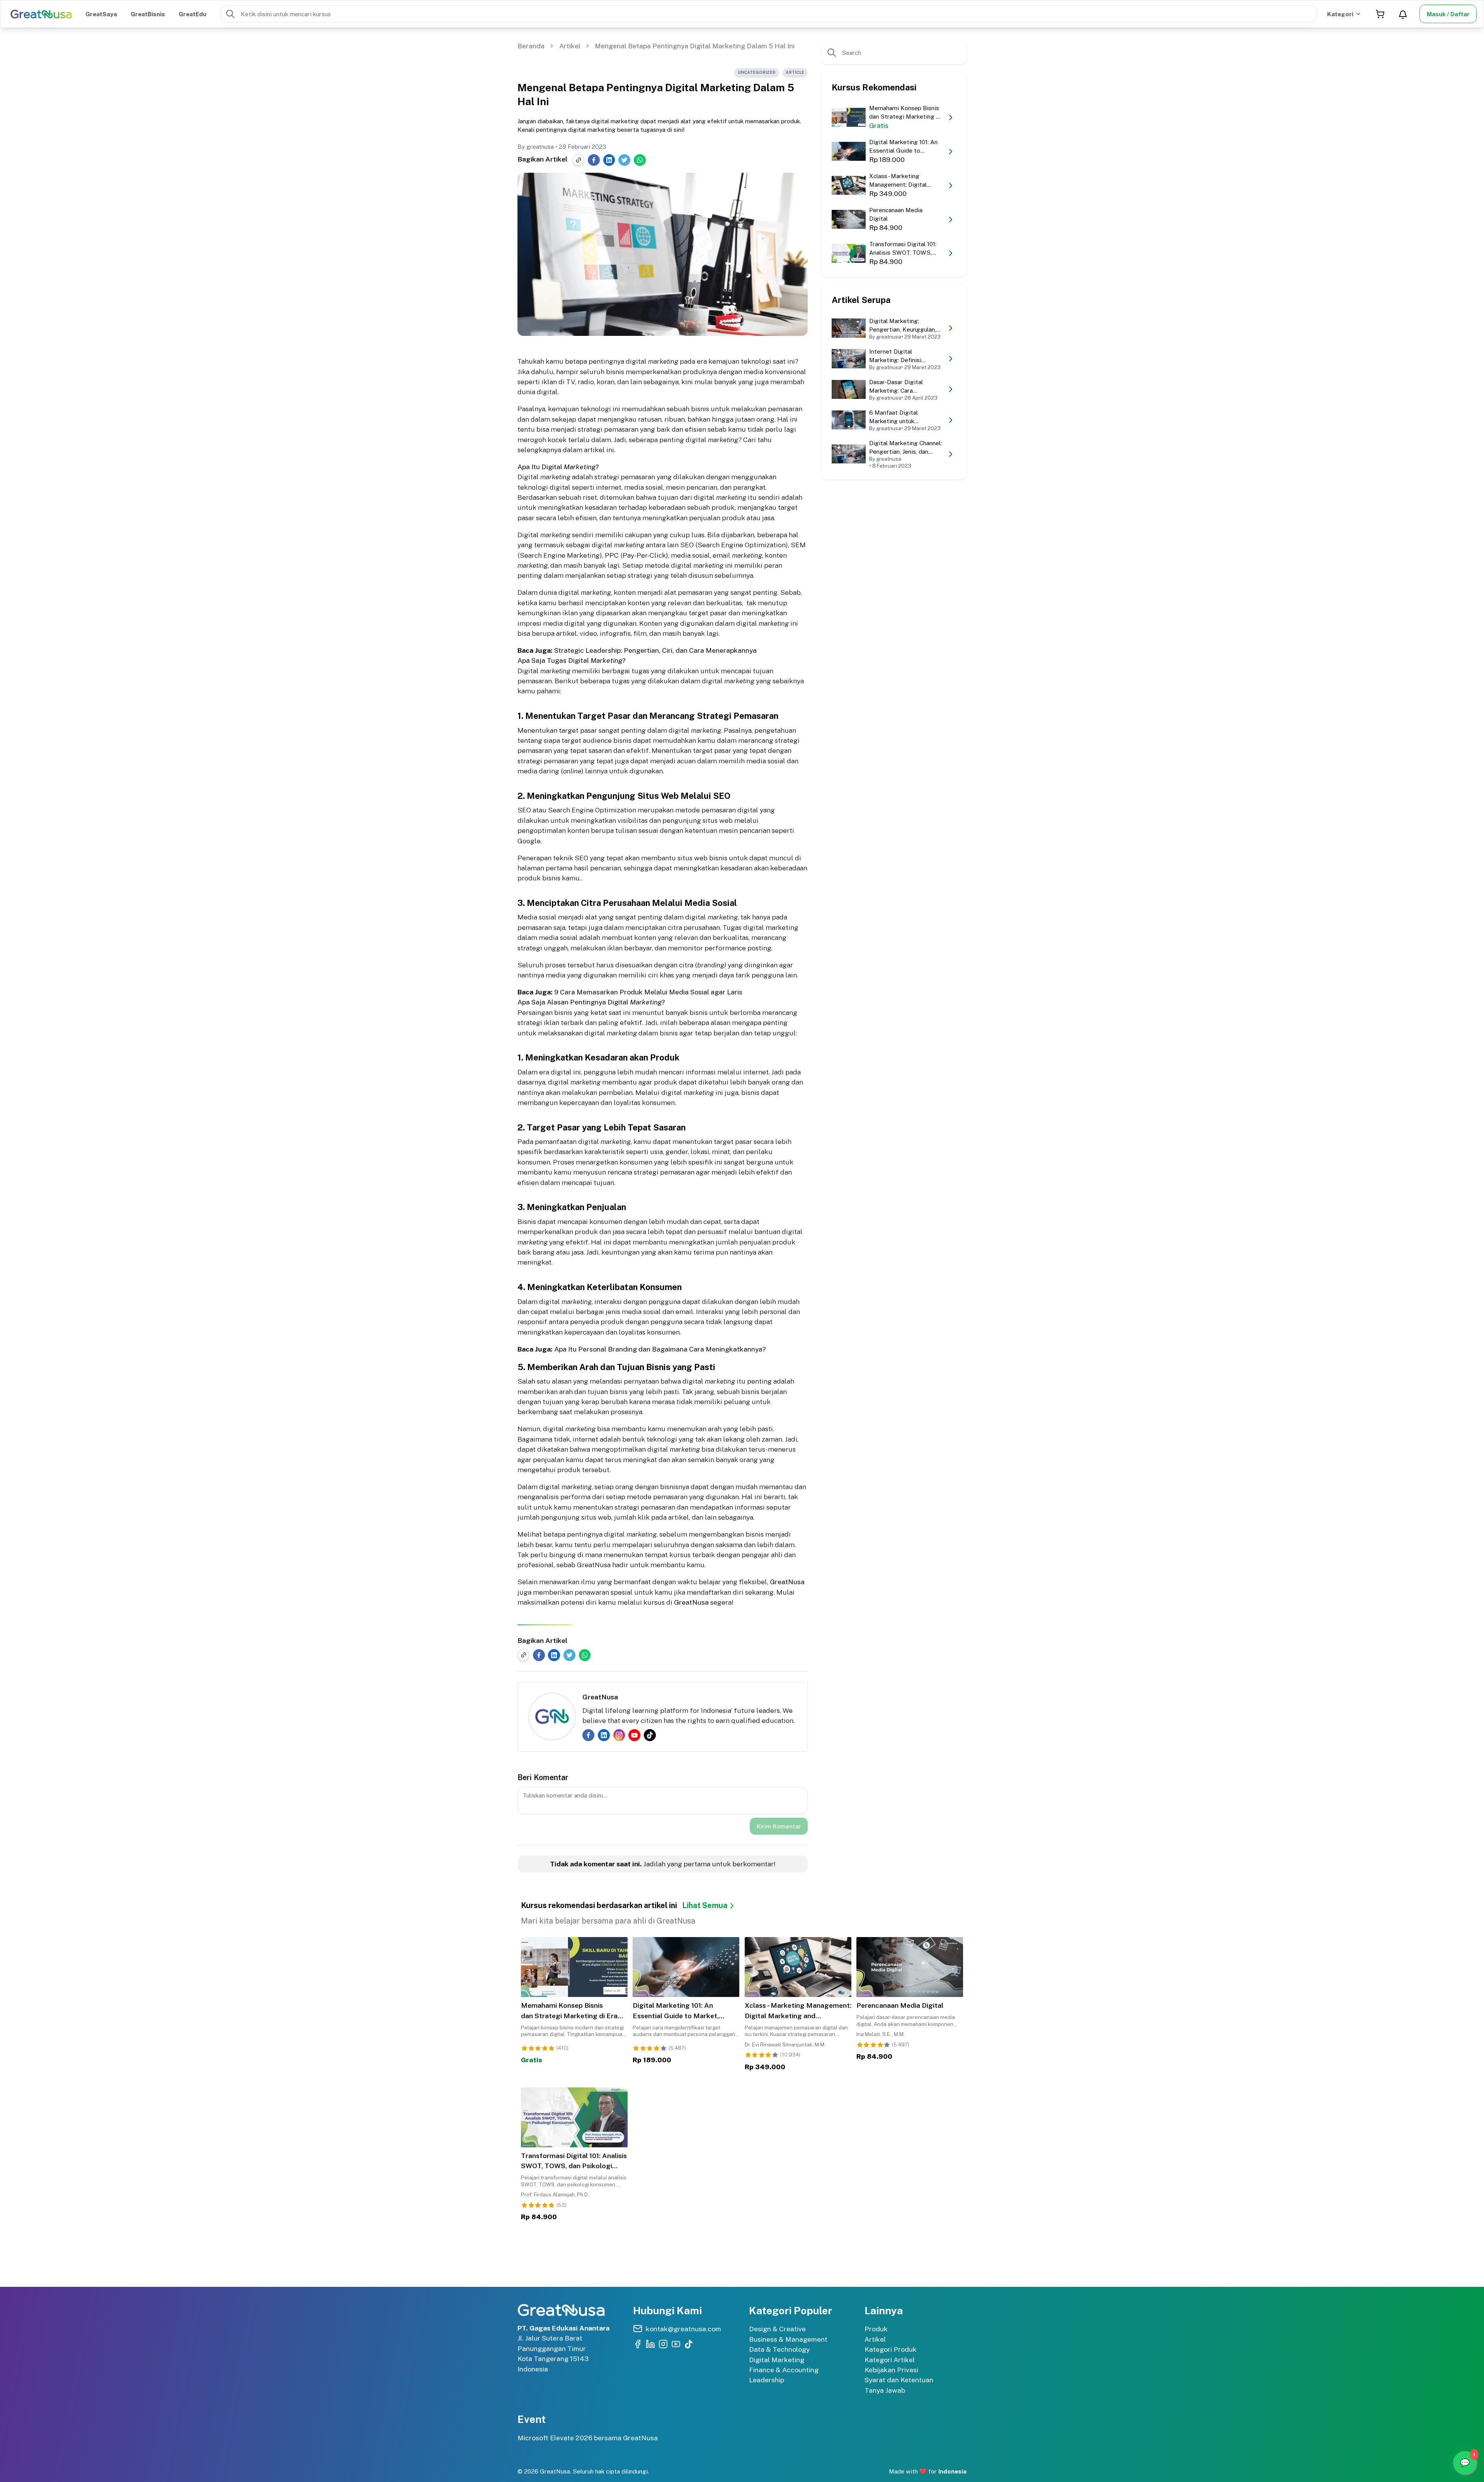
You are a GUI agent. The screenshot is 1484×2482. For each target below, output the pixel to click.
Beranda (531, 46)
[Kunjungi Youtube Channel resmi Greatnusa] (676, 2344)
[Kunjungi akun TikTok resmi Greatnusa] (689, 2344)
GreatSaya (101, 14)
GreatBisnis (148, 14)
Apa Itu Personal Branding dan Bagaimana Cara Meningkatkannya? (660, 1349)
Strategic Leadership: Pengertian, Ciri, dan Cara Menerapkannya (655, 650)
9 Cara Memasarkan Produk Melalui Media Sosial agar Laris (648, 992)
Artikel (570, 46)
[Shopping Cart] (1380, 14)
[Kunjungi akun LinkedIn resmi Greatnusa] (650, 2344)
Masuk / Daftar (1448, 14)
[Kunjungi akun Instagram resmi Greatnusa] (663, 2344)
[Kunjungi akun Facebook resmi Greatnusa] (638, 2344)
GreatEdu (192, 14)
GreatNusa (787, 1582)
